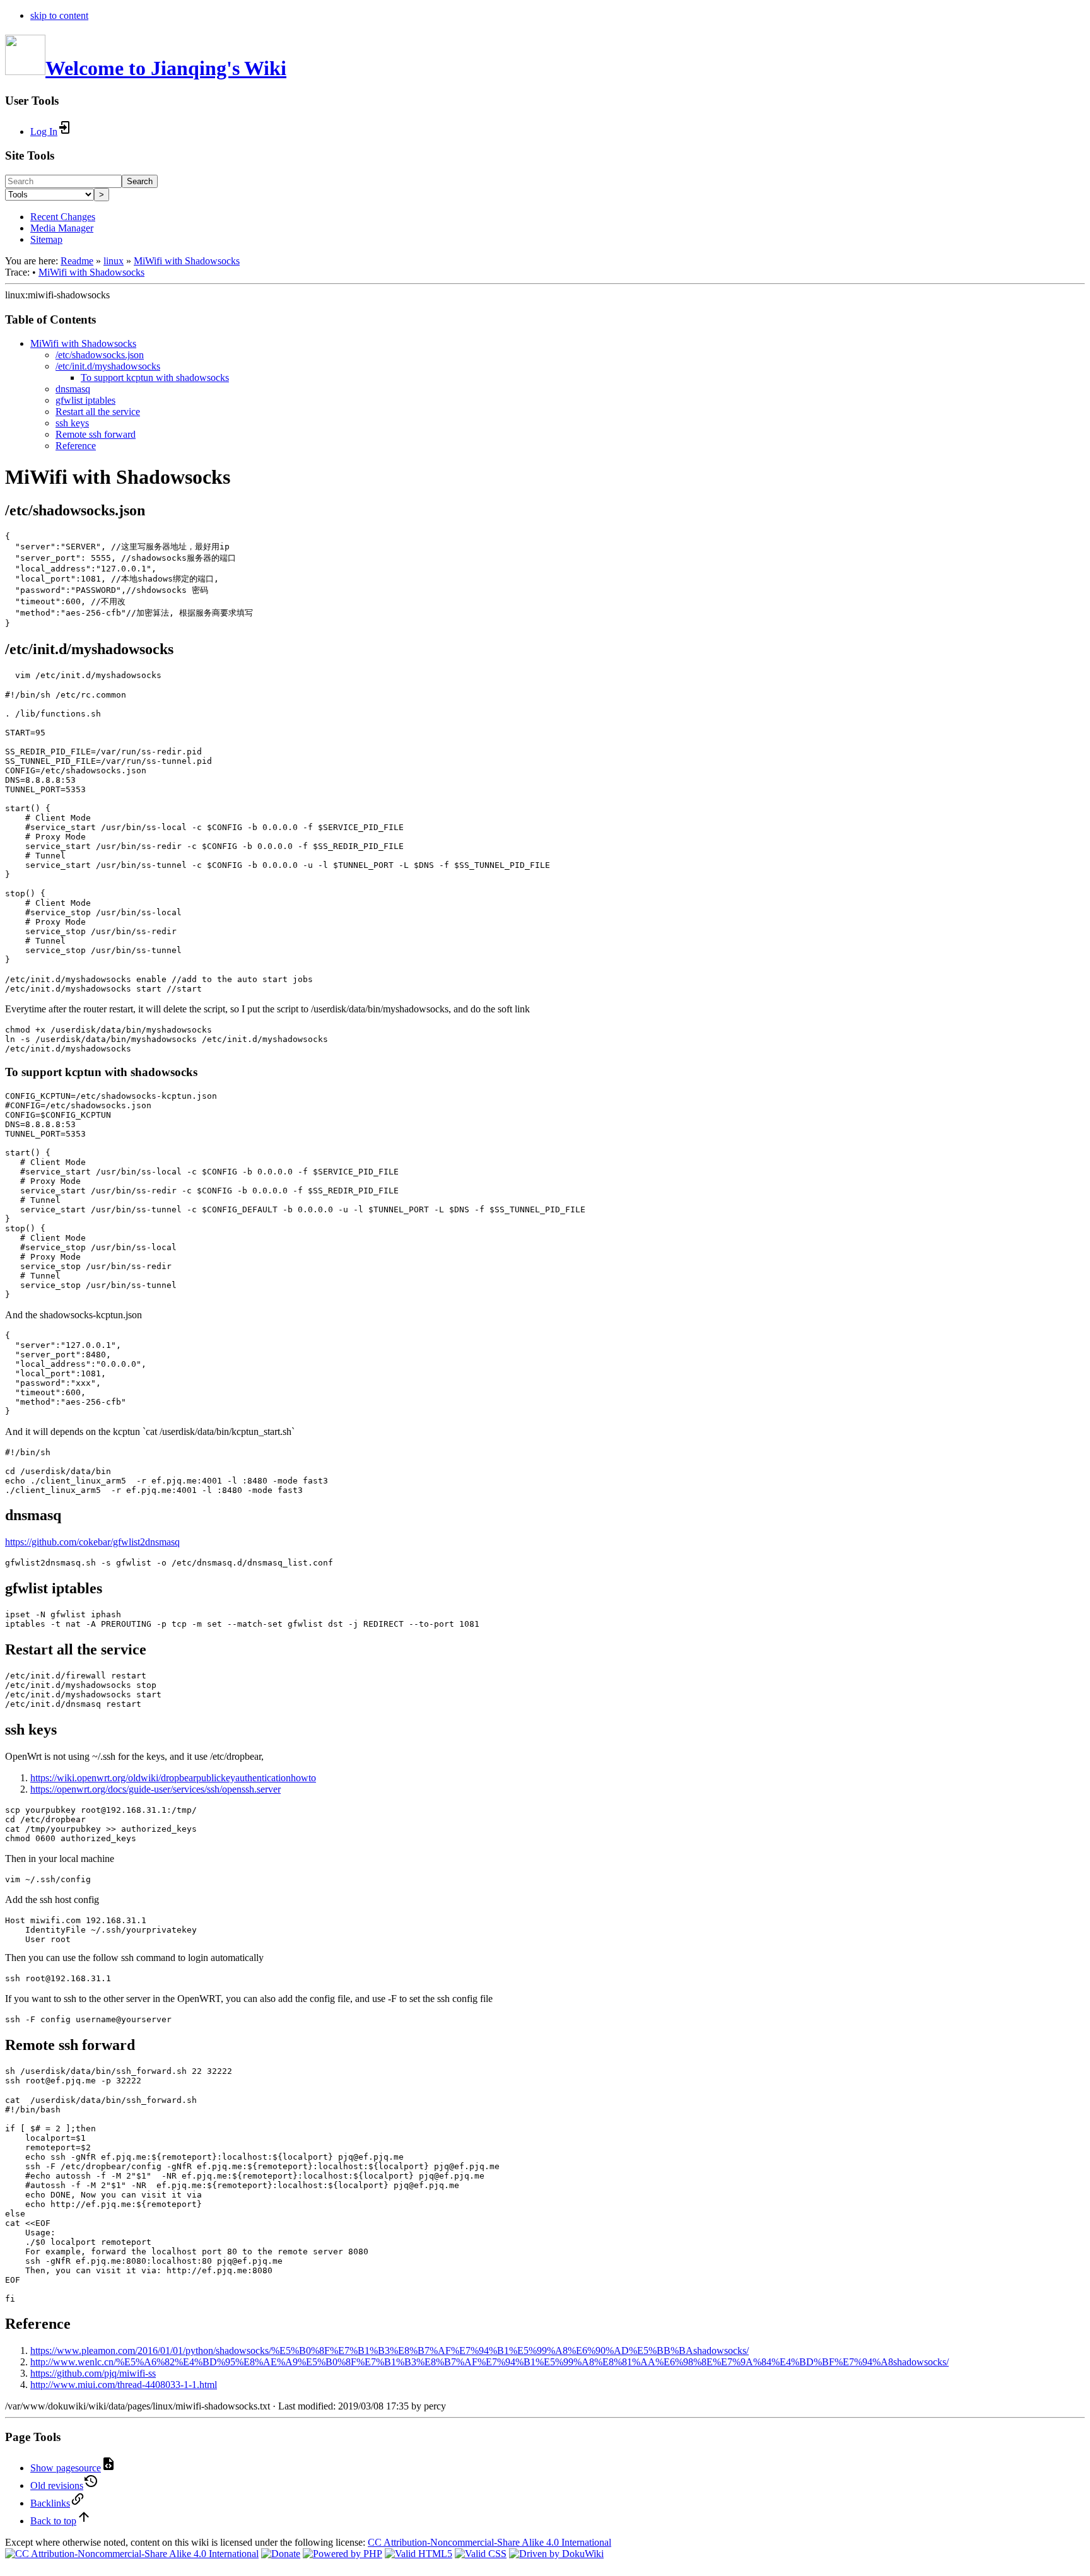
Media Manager (62, 228)
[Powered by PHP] (343, 2554)
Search (140, 181)
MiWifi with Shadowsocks (187, 261)
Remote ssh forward (96, 434)
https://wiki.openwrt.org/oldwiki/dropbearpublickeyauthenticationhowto (173, 1778)
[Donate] (281, 2554)
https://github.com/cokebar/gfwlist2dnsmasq (92, 1542)
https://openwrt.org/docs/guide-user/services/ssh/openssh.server (155, 1789)
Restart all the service (98, 412)
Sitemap (46, 239)
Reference (76, 446)
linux (114, 261)
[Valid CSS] (481, 2554)
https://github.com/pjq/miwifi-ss (93, 2373)
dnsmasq (73, 389)
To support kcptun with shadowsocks (155, 378)
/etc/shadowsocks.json (100, 355)
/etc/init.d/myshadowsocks (108, 366)
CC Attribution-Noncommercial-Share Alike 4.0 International (489, 2542)
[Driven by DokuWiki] (556, 2554)
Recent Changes (63, 217)
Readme (77, 261)
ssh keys (72, 423)
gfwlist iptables (85, 400)
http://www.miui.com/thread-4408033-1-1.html (124, 2385)
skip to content (59, 15)
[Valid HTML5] (419, 2554)
